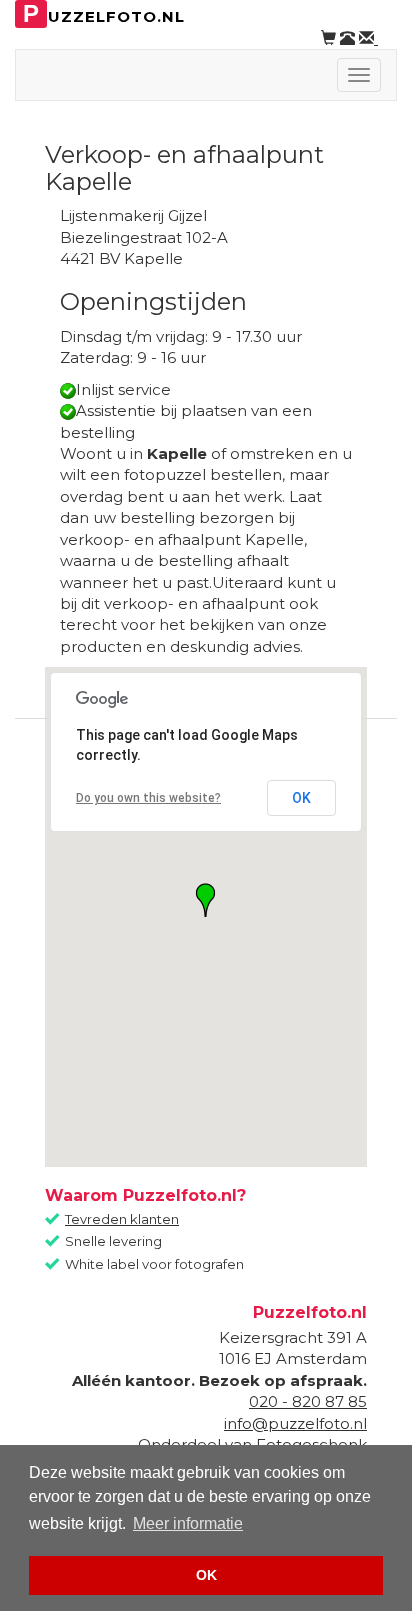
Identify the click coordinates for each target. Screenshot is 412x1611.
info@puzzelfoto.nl (295, 1423)
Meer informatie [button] (188, 1523)
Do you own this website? (148, 798)
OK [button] (206, 1575)
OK (301, 798)
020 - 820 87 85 (308, 1401)
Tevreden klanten (122, 1219)
